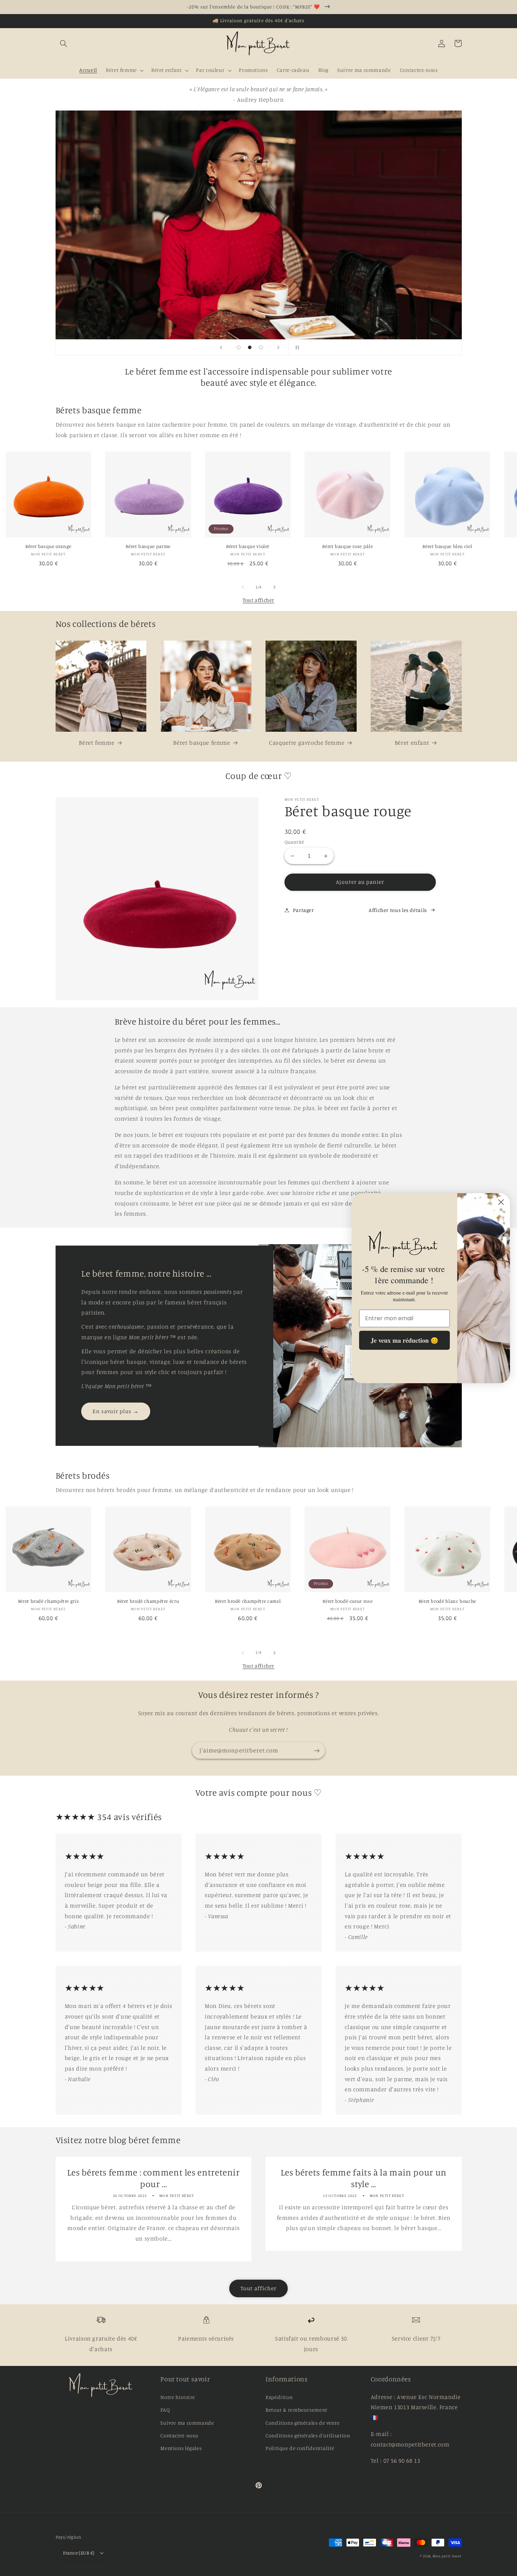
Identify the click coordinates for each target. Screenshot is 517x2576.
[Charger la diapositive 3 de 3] (261, 347)
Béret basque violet (248, 546)
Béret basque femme (202, 743)
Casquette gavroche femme (307, 743)
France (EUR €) (79, 2553)
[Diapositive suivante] (279, 347)
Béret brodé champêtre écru (148, 1601)
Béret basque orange (48, 546)
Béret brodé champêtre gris (48, 1601)
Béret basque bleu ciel (447, 546)
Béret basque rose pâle (347, 546)
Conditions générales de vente (302, 2423)
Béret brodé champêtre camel (248, 1601)
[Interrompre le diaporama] (296, 347)
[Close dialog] (501, 1202)
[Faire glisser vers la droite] (274, 587)
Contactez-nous (179, 2435)
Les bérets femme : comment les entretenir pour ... (154, 2178)
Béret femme (97, 743)
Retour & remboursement (296, 2410)
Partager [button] (304, 910)
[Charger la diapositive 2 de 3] (250, 347)
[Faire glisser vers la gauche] (243, 587)
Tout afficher (258, 600)
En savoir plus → (116, 1411)
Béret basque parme (148, 546)
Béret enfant (412, 743)
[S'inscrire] (317, 1750)
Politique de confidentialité (300, 2448)
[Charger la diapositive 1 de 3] (239, 347)
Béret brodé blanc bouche (447, 1601)
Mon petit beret (447, 2556)
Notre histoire (178, 2397)
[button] (64, 43)
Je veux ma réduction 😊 (404, 1340)
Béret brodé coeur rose (347, 1601)
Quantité (294, 842)
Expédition (279, 2397)
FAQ (165, 2410)
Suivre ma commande (187, 2423)
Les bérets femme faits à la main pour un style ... (364, 2178)
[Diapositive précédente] (221, 347)
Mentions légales (181, 2448)
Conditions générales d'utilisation (308, 2435)
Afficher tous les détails (398, 910)
